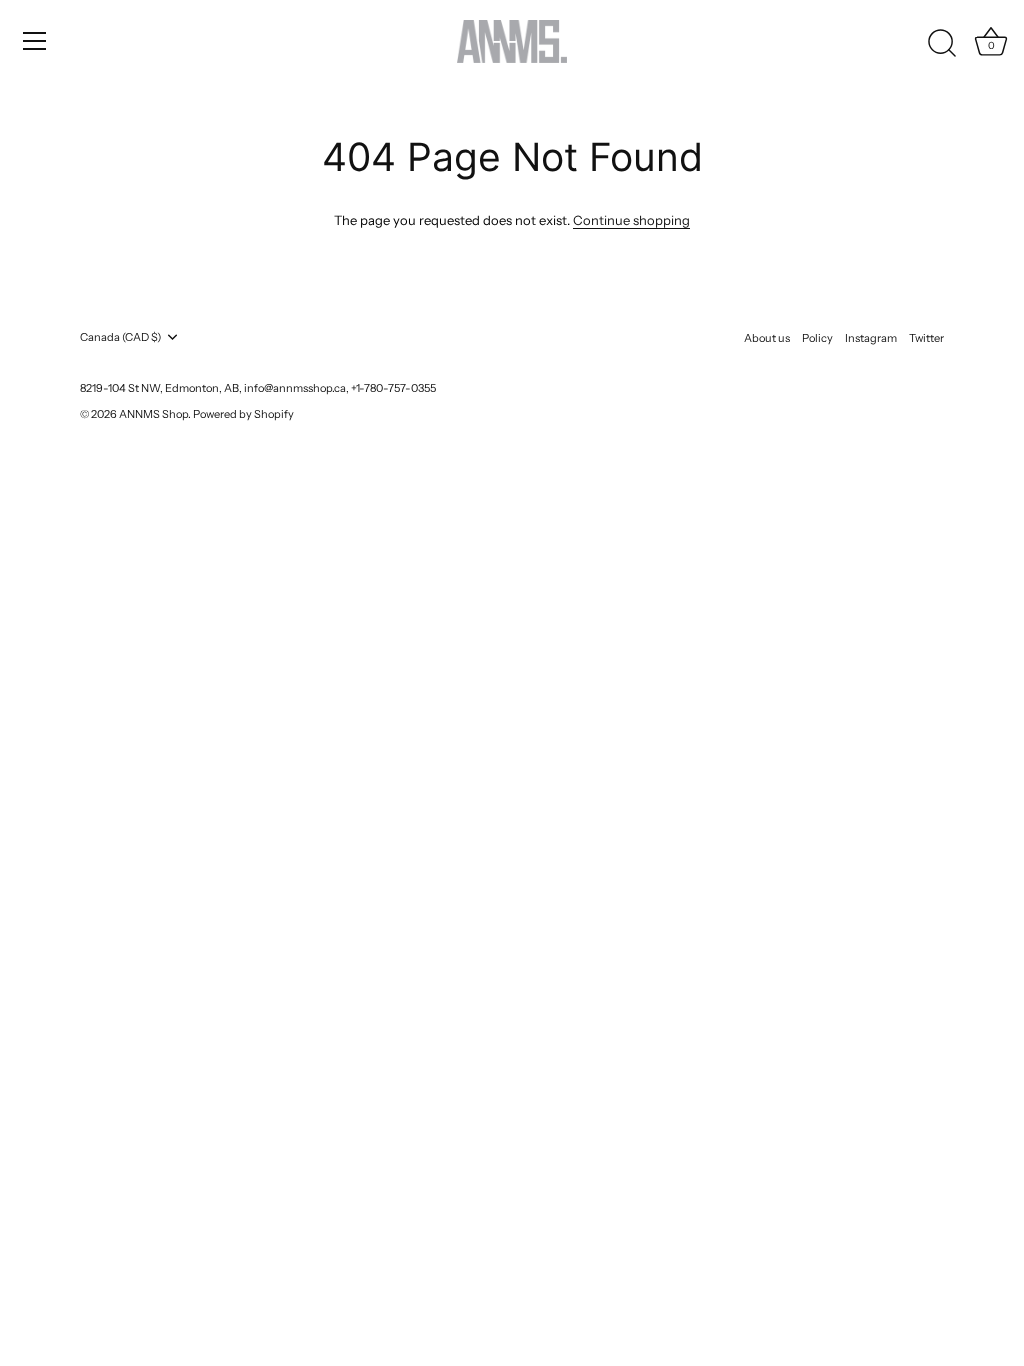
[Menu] (35, 41)
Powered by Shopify (243, 414)
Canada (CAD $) (120, 337)
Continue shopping (631, 220)
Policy (817, 338)
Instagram (871, 338)
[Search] (942, 44)
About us (767, 338)
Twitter (926, 338)
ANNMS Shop (153, 414)
